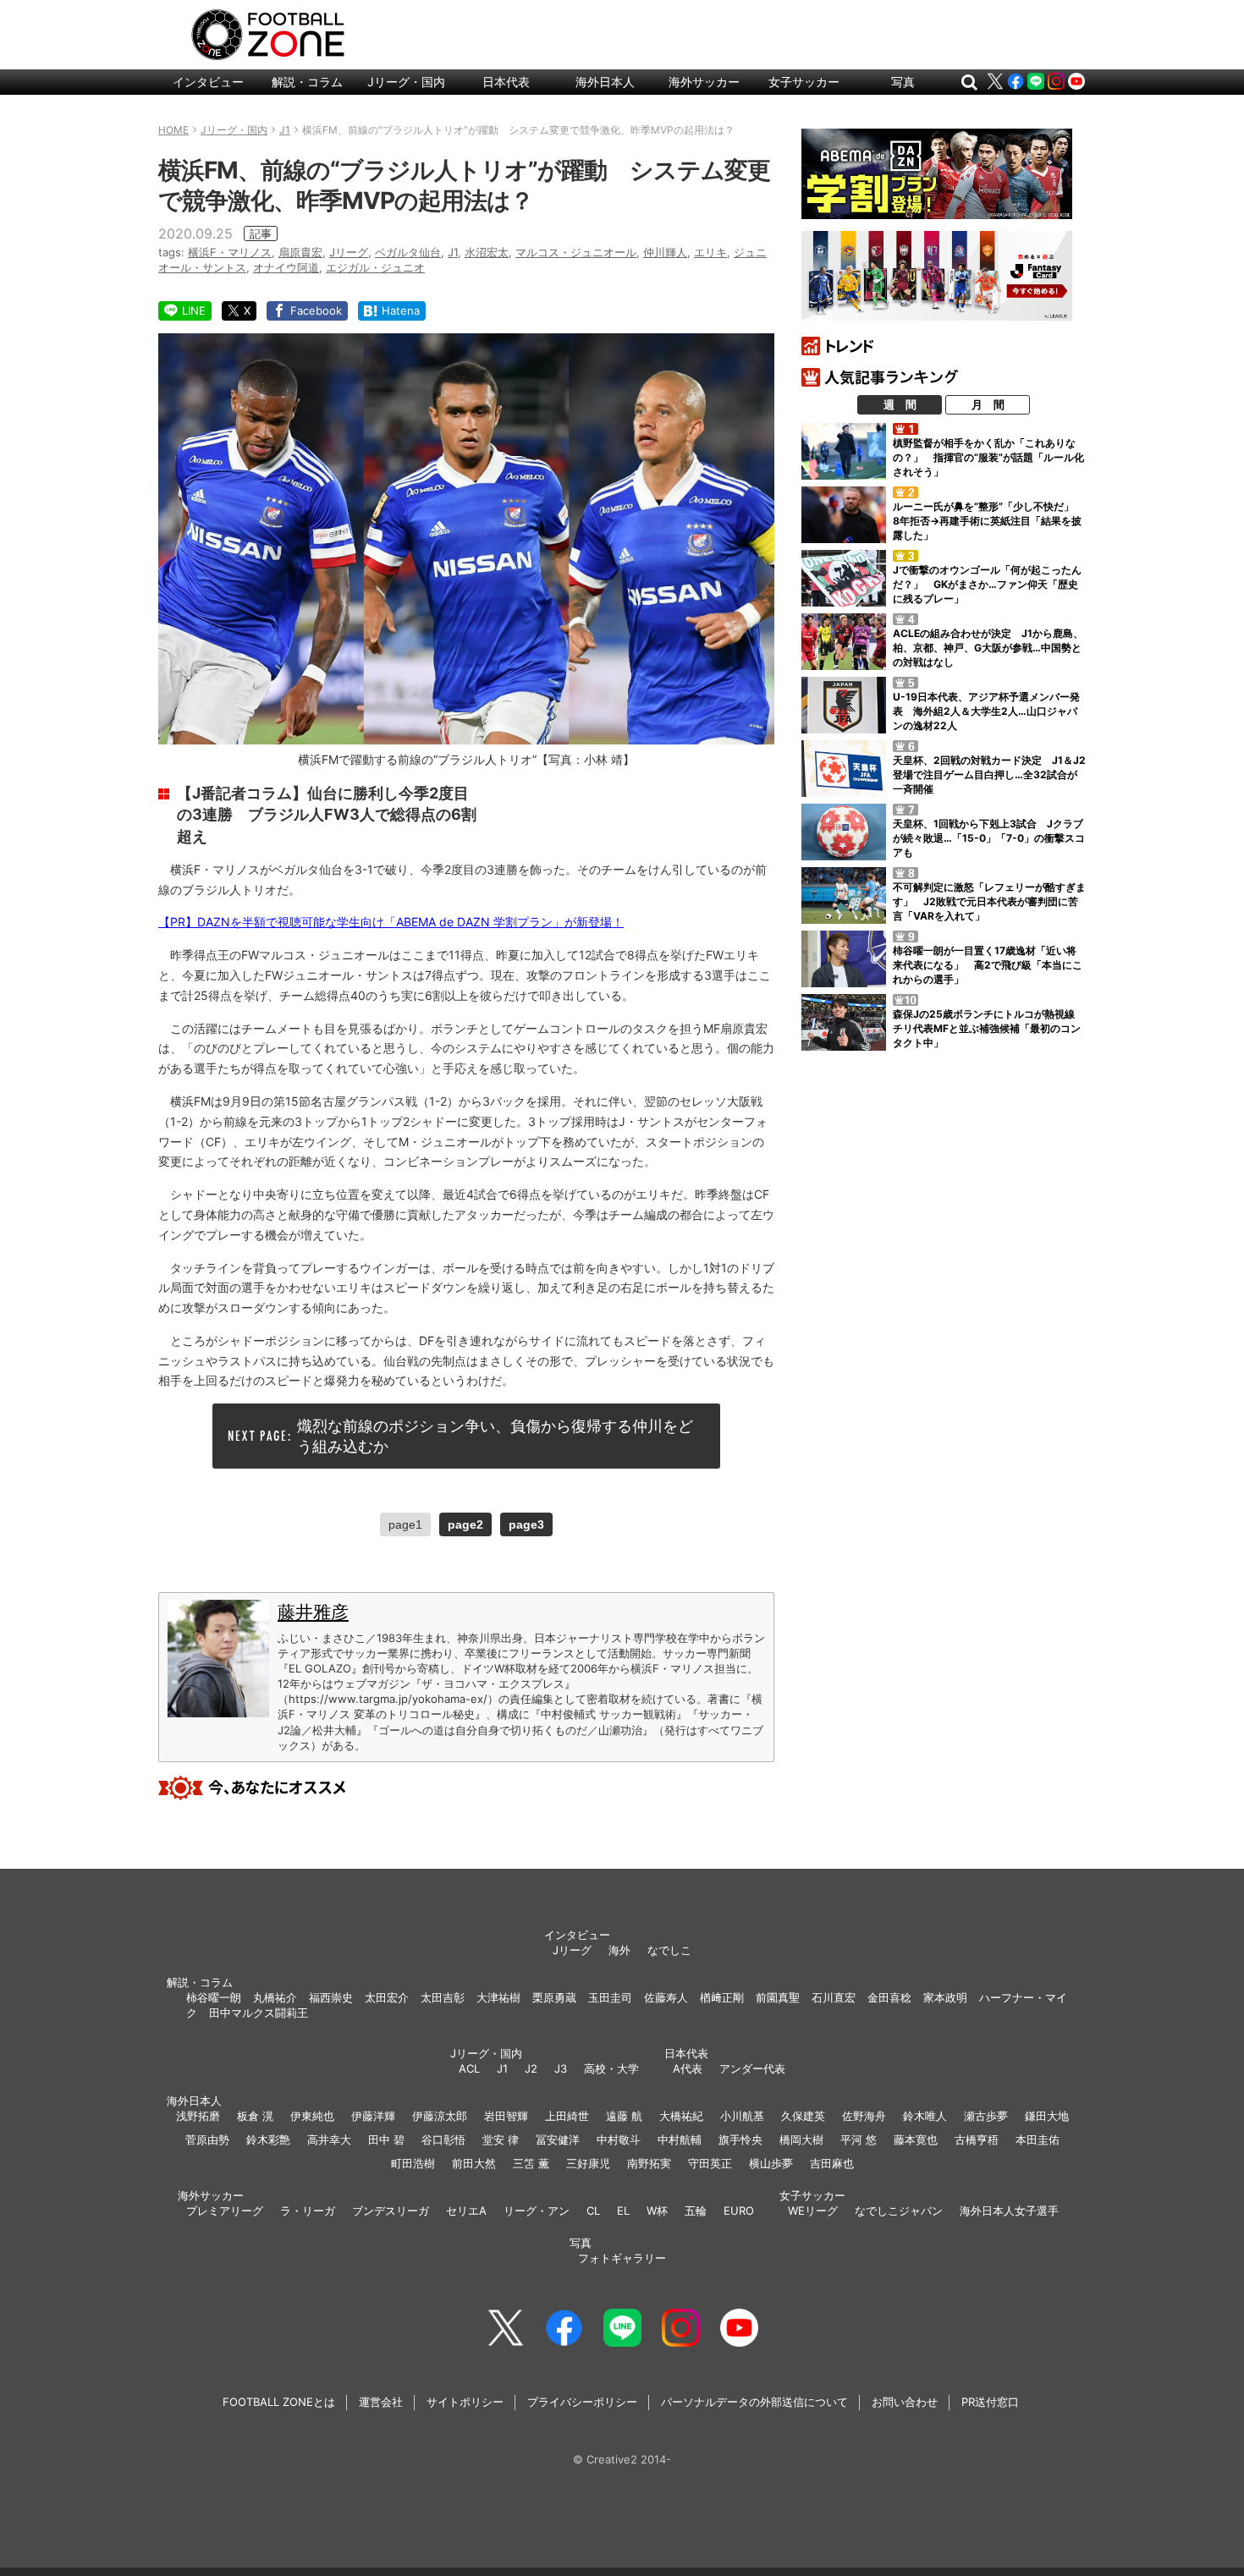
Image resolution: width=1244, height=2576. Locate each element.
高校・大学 (611, 2068)
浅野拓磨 (198, 2116)
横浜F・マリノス (230, 252)
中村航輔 (680, 2139)
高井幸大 (329, 2139)
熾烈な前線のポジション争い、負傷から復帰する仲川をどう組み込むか (495, 1436)
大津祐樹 (498, 1997)
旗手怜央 (740, 2139)
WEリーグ (813, 2211)
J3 (561, 2068)
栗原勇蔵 (554, 1997)
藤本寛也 (916, 2139)
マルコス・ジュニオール (576, 252)
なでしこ (669, 1950)
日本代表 (506, 82)
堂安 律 (501, 2139)
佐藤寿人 (666, 1997)
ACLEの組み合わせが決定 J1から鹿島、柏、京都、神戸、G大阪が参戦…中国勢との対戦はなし (988, 648)
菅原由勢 (207, 2139)
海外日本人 (605, 82)
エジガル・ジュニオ (375, 267)
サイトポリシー (465, 2402)
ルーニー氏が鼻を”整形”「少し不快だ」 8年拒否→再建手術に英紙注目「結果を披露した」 (988, 521)
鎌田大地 (1047, 2116)
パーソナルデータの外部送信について (754, 2402)
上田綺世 (567, 2116)
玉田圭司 (610, 1997)
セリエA (466, 2211)
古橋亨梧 (977, 2139)
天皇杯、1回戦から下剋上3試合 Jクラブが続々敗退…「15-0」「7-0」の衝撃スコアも (989, 838)
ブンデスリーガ (391, 2211)
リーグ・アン (537, 2211)
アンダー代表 (752, 2068)
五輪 (696, 2211)
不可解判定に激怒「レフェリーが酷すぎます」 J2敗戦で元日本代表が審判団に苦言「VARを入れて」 (989, 901)
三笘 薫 (531, 2163)
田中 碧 (386, 2139)
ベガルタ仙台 (408, 252)
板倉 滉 (255, 2116)
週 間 (900, 404)
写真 (903, 82)
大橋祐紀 (681, 2116)
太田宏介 (387, 1997)
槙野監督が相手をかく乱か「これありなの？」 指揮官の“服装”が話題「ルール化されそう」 (988, 457)
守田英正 (710, 2163)
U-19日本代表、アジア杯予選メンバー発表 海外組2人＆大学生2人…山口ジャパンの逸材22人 (986, 711)
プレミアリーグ (225, 2211)
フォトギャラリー (622, 2258)
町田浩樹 (413, 2163)
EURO (739, 2211)
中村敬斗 (619, 2139)
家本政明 (945, 1997)
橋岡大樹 (801, 2139)
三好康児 (588, 2163)
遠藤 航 (624, 2116)
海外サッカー (704, 82)
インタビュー (208, 82)
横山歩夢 (771, 2163)
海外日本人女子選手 (1009, 2211)
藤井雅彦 (313, 1612)
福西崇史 (331, 1997)
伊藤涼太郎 (440, 2116)
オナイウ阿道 (286, 267)
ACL (469, 2068)
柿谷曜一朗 (214, 1997)
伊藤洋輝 (373, 2116)
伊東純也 (312, 2116)
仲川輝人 (665, 252)
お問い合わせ (905, 2402)
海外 (619, 1950)
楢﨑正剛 (722, 1997)
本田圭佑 (1038, 2139)
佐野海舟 (864, 2116)
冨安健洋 (558, 2139)
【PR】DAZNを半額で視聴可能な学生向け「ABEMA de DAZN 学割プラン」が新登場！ (391, 922)
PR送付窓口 (990, 2402)
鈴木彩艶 (268, 2139)
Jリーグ (349, 252)
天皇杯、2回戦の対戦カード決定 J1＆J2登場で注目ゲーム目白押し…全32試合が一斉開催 (989, 774)
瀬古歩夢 (986, 2116)
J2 (531, 2068)
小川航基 (742, 2116)
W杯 (657, 2211)
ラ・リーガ (308, 2211)
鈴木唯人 (925, 2116)
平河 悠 (859, 2139)
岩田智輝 (506, 2116)
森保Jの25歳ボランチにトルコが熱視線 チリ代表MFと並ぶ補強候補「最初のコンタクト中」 (989, 1028)
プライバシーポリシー (582, 2402)
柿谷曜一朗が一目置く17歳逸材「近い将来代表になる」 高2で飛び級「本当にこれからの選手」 (988, 965)
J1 (453, 252)
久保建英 (803, 2116)
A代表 (688, 2068)
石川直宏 (834, 1997)
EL (623, 2211)
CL (593, 2211)
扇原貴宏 (300, 252)
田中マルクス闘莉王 (259, 2013)
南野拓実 (649, 2163)
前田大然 (474, 2163)
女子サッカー (804, 82)
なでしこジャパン (899, 2211)
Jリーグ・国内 (406, 82)
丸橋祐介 (275, 1997)
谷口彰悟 (443, 2139)
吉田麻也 (832, 2163)
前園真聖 (778, 1997)
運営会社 (381, 2402)
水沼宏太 (487, 252)
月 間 (988, 404)
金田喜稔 (889, 1997)
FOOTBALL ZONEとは (279, 2402)
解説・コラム (307, 82)
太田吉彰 (443, 1997)
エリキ (710, 252)
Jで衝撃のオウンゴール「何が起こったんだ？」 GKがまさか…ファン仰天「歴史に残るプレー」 (987, 584)
